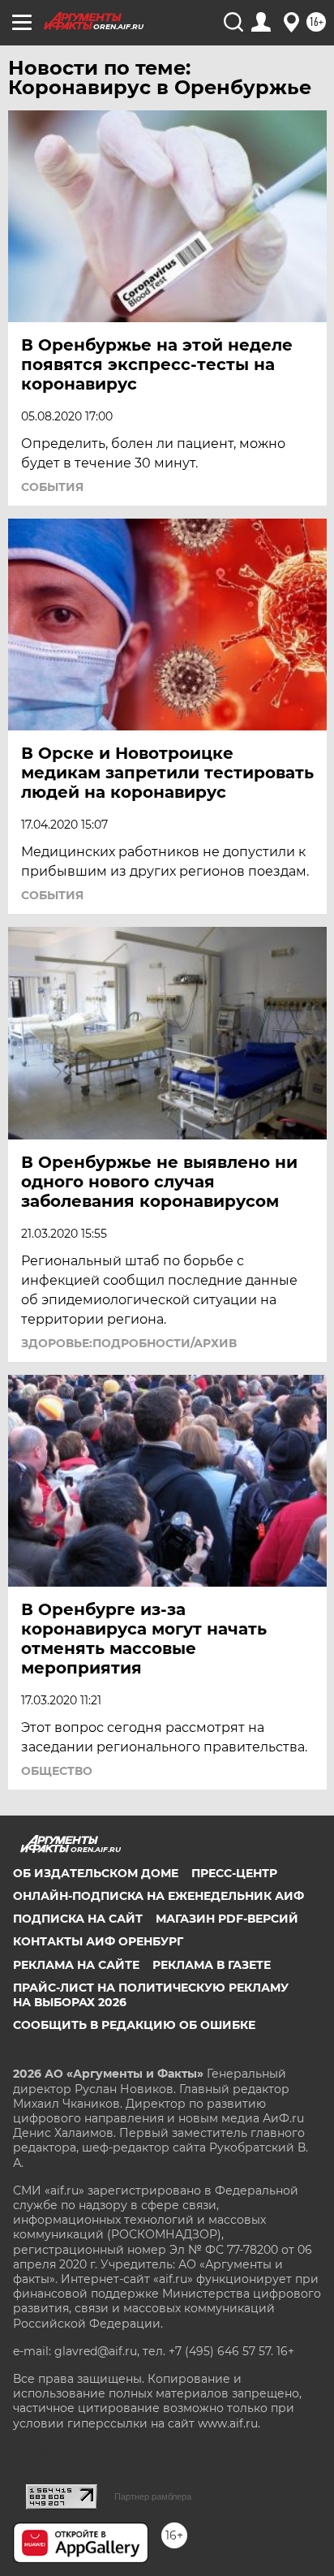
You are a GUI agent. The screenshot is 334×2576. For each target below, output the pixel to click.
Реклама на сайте (76, 1965)
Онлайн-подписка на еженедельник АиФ (158, 1896)
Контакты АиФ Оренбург (98, 1941)
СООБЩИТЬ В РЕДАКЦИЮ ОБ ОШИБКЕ (134, 2025)
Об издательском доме (96, 1873)
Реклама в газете (212, 1965)
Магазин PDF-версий (227, 1919)
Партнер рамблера (153, 2496)
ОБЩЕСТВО (57, 1771)
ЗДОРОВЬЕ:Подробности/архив (129, 1343)
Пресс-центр (234, 1873)
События (52, 487)
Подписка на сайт (78, 1919)
